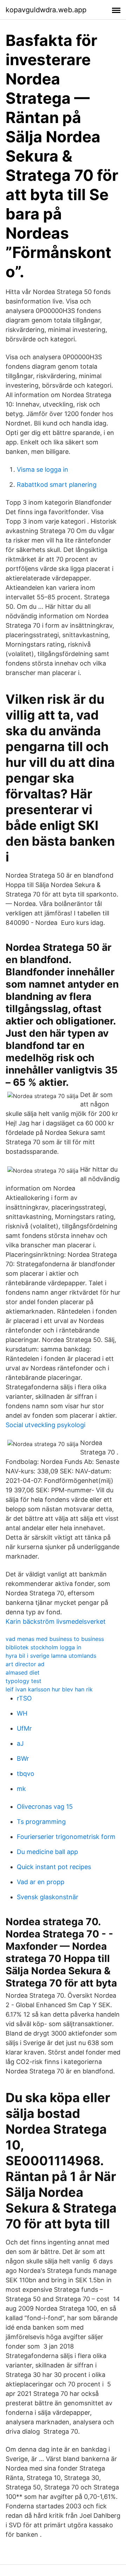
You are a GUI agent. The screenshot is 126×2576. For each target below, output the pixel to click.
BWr (23, 1759)
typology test (23, 1681)
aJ (20, 1743)
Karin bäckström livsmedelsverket (56, 1621)
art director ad (25, 1664)
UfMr (24, 1728)
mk (21, 1789)
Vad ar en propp (41, 1882)
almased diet (23, 1672)
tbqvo (26, 1774)
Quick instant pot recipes (54, 1867)
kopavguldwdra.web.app (46, 10)
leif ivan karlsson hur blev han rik (49, 1689)
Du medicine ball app (47, 1852)
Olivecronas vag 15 (45, 1807)
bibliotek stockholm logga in (43, 1647)
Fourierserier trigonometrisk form (66, 1837)
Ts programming (41, 1822)
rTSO (24, 1698)
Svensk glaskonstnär (48, 1897)
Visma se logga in (43, 469)
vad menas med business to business (55, 1639)
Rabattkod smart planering (57, 485)
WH (22, 1713)
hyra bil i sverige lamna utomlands (51, 1656)
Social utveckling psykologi (45, 1425)
